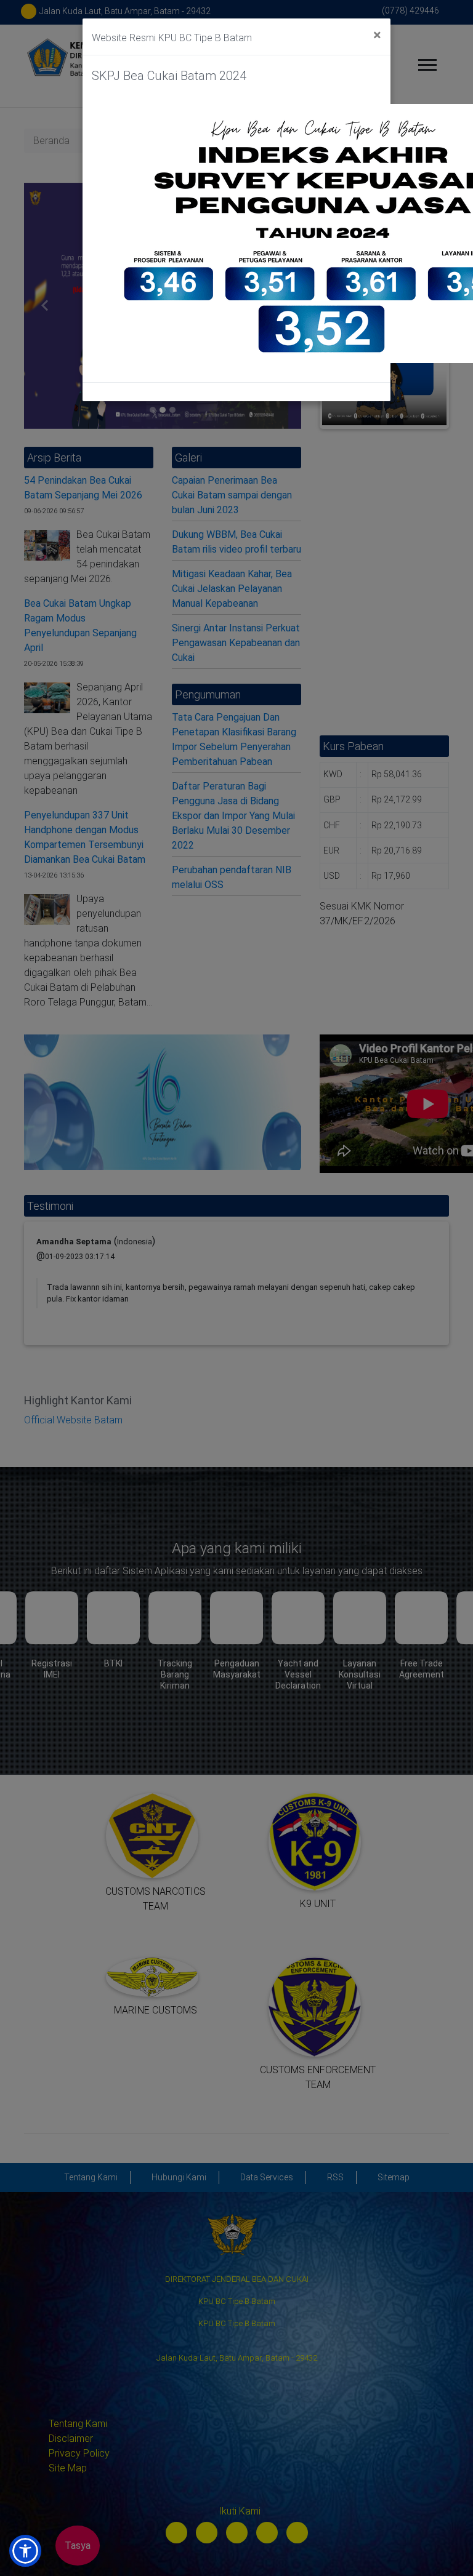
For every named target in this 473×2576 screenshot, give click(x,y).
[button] (25, 2551)
